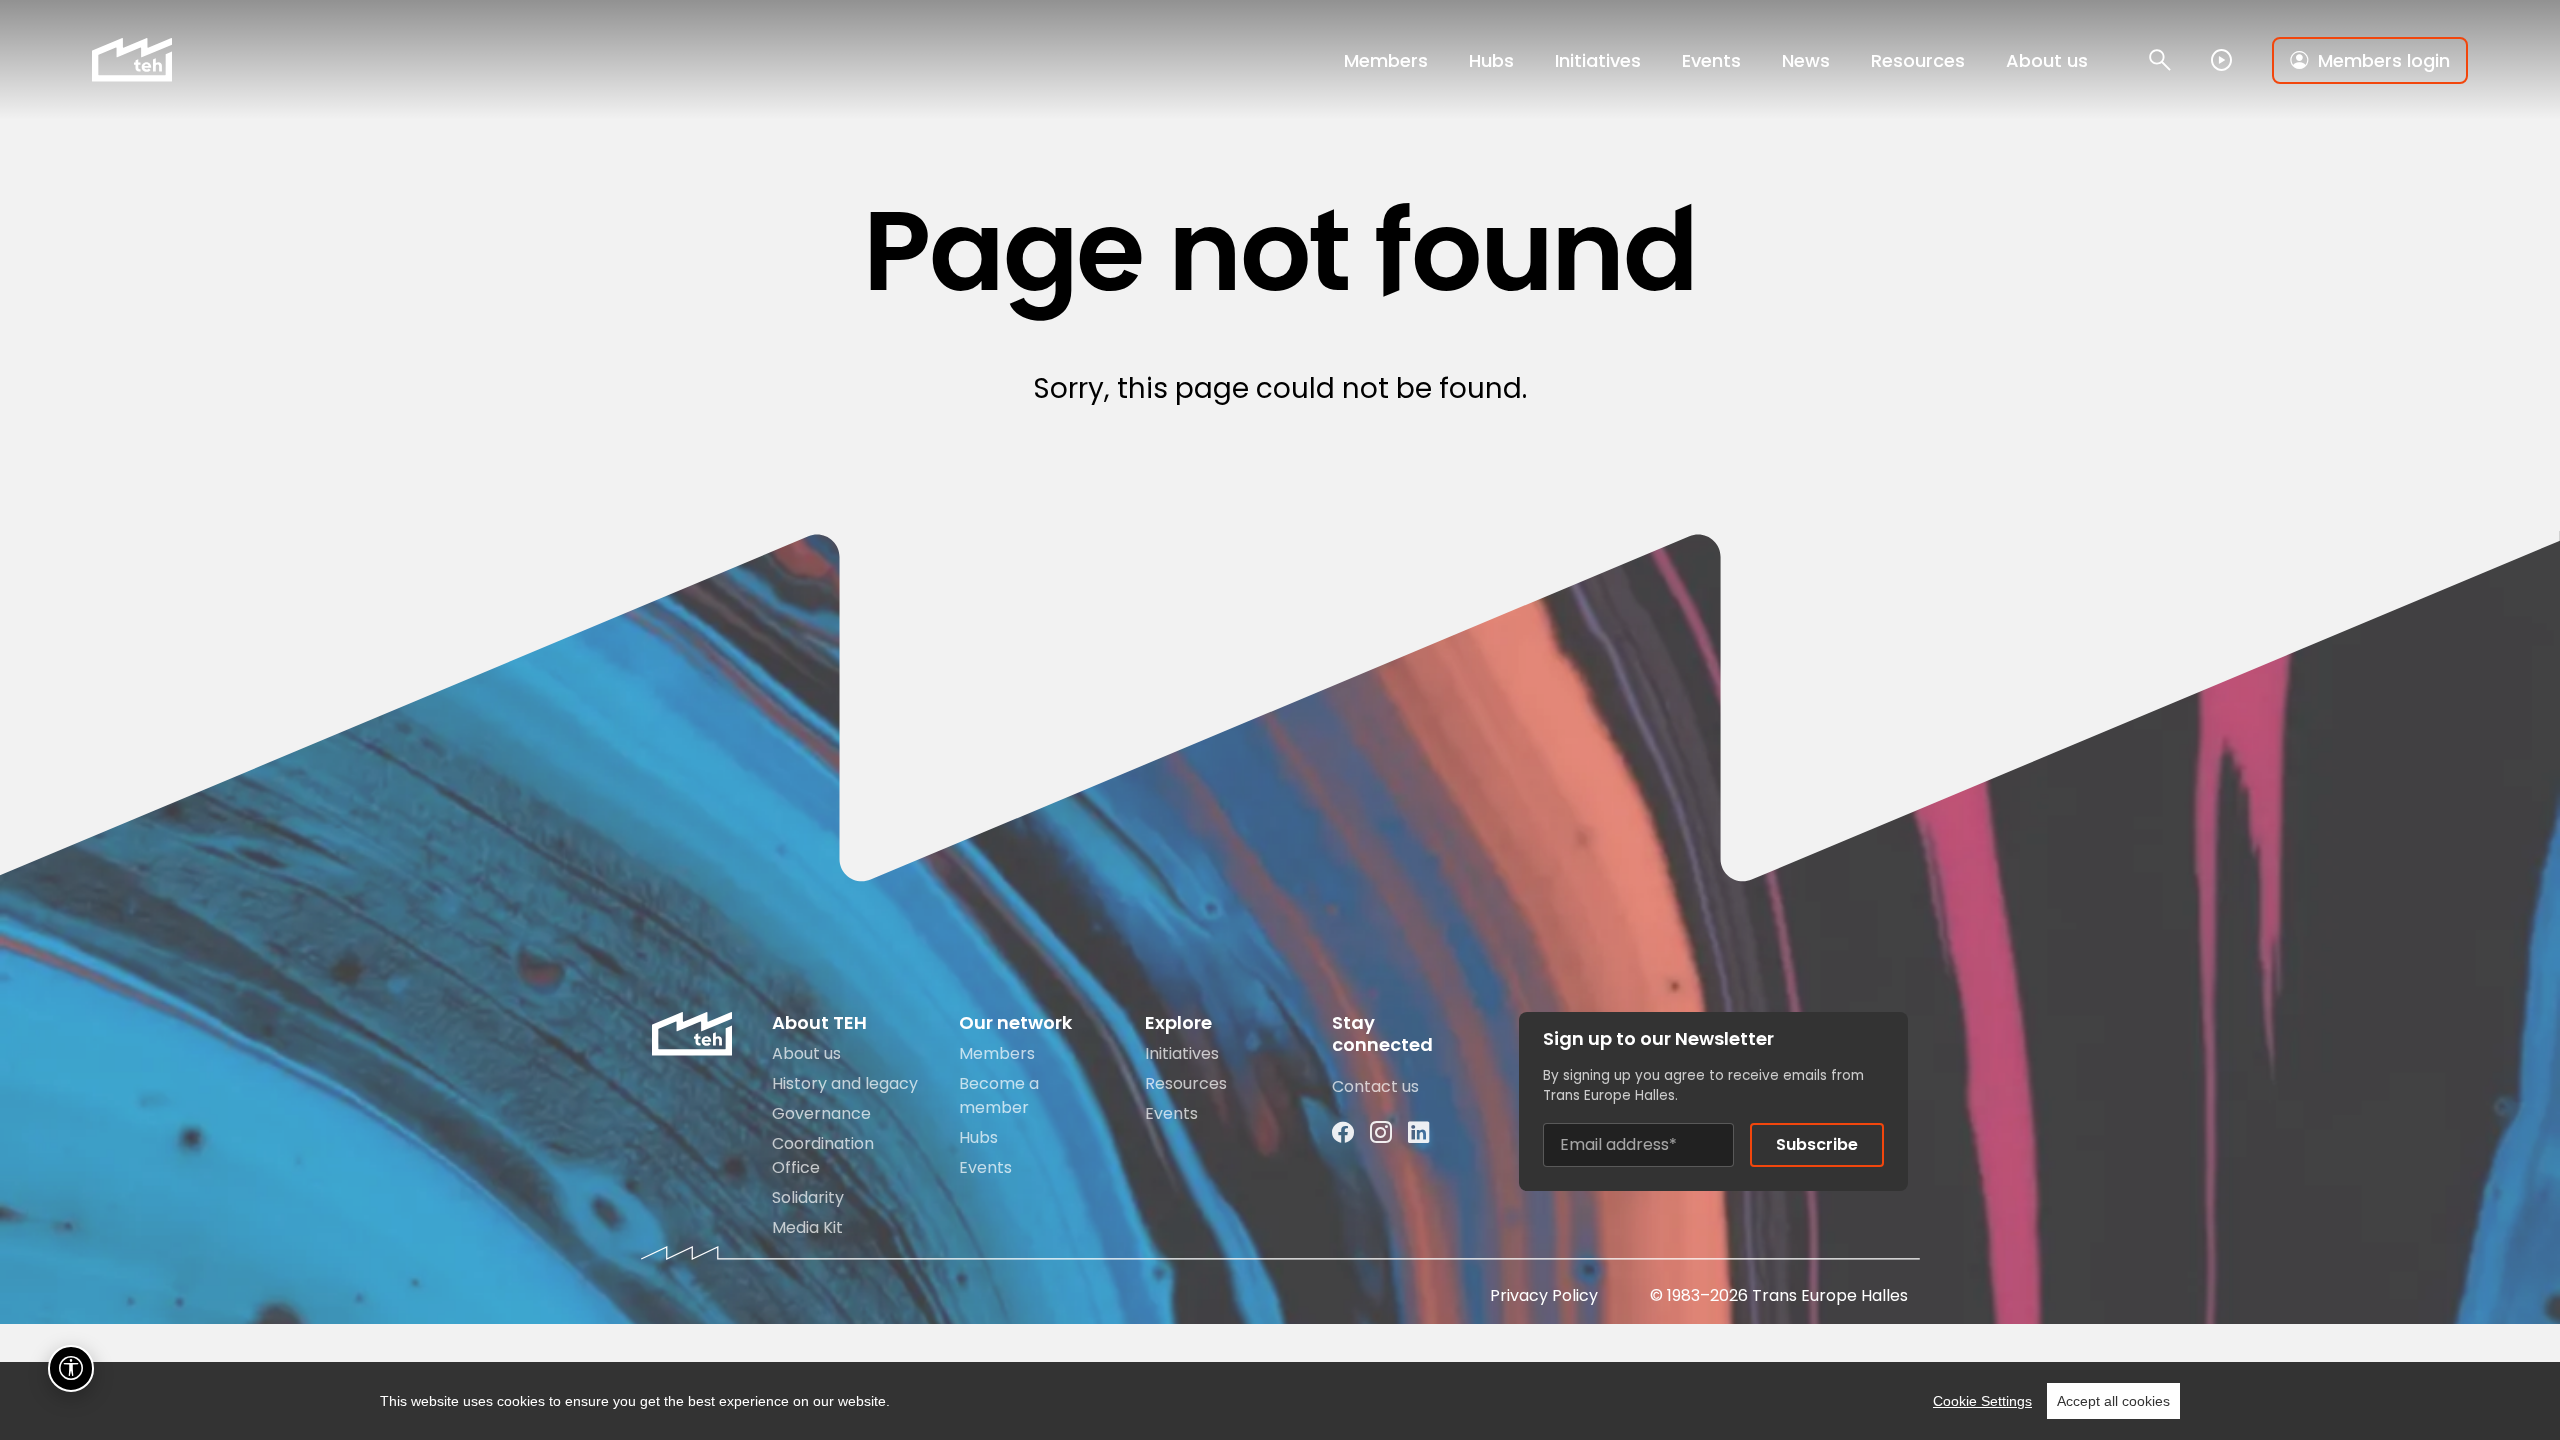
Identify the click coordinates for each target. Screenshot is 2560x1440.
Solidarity (808, 1197)
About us (2047, 60)
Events (1711, 60)
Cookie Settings (1982, 1401)
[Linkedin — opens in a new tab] (1419, 1132)
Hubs (1491, 60)
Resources (1918, 60)
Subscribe (1817, 1144)
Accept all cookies (2113, 1401)
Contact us (1375, 1086)
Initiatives (1598, 60)
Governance (821, 1113)
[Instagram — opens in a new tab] (1381, 1132)
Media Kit (807, 1227)
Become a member (999, 1095)
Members (1386, 60)
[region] (1280, 1401)
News (1806, 60)
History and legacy (845, 1083)
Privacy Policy (1544, 1295)
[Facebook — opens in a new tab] (1343, 1132)
